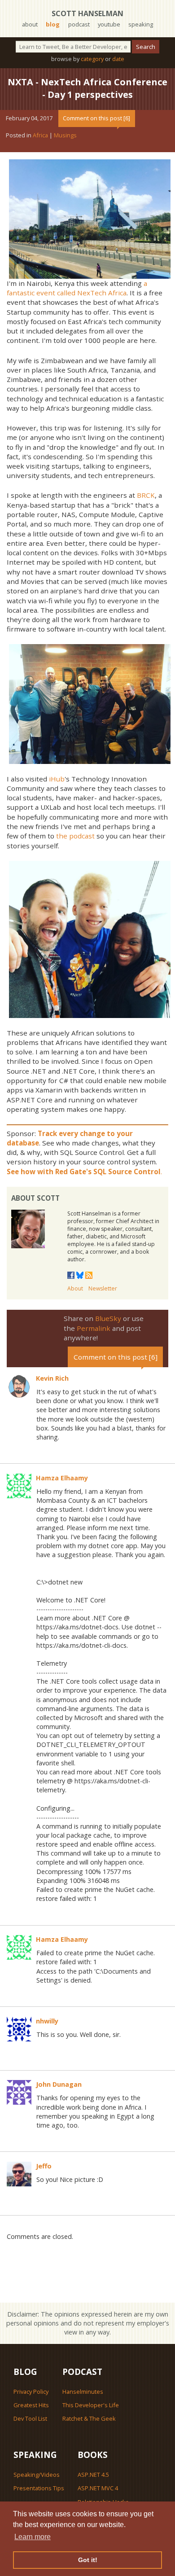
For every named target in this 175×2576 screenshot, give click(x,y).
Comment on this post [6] (96, 118)
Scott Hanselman (87, 13)
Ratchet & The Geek (89, 2418)
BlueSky (108, 1318)
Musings (65, 135)
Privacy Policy (31, 2392)
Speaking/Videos (37, 2475)
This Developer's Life (91, 2405)
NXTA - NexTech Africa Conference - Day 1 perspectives (87, 88)
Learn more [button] (33, 2537)
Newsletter (103, 1288)
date (118, 59)
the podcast (75, 836)
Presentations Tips (39, 2488)
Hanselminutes (83, 2392)
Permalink (94, 1328)
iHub (57, 779)
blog (53, 24)
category (92, 59)
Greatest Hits (31, 2405)
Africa (40, 135)
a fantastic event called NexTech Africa (77, 288)
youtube (109, 24)
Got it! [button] (88, 2560)
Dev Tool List (30, 2418)
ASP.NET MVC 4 (98, 2488)
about (30, 24)
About (75, 1288)
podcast (79, 24)
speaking (141, 24)
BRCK (146, 495)
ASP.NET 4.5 (93, 2475)
